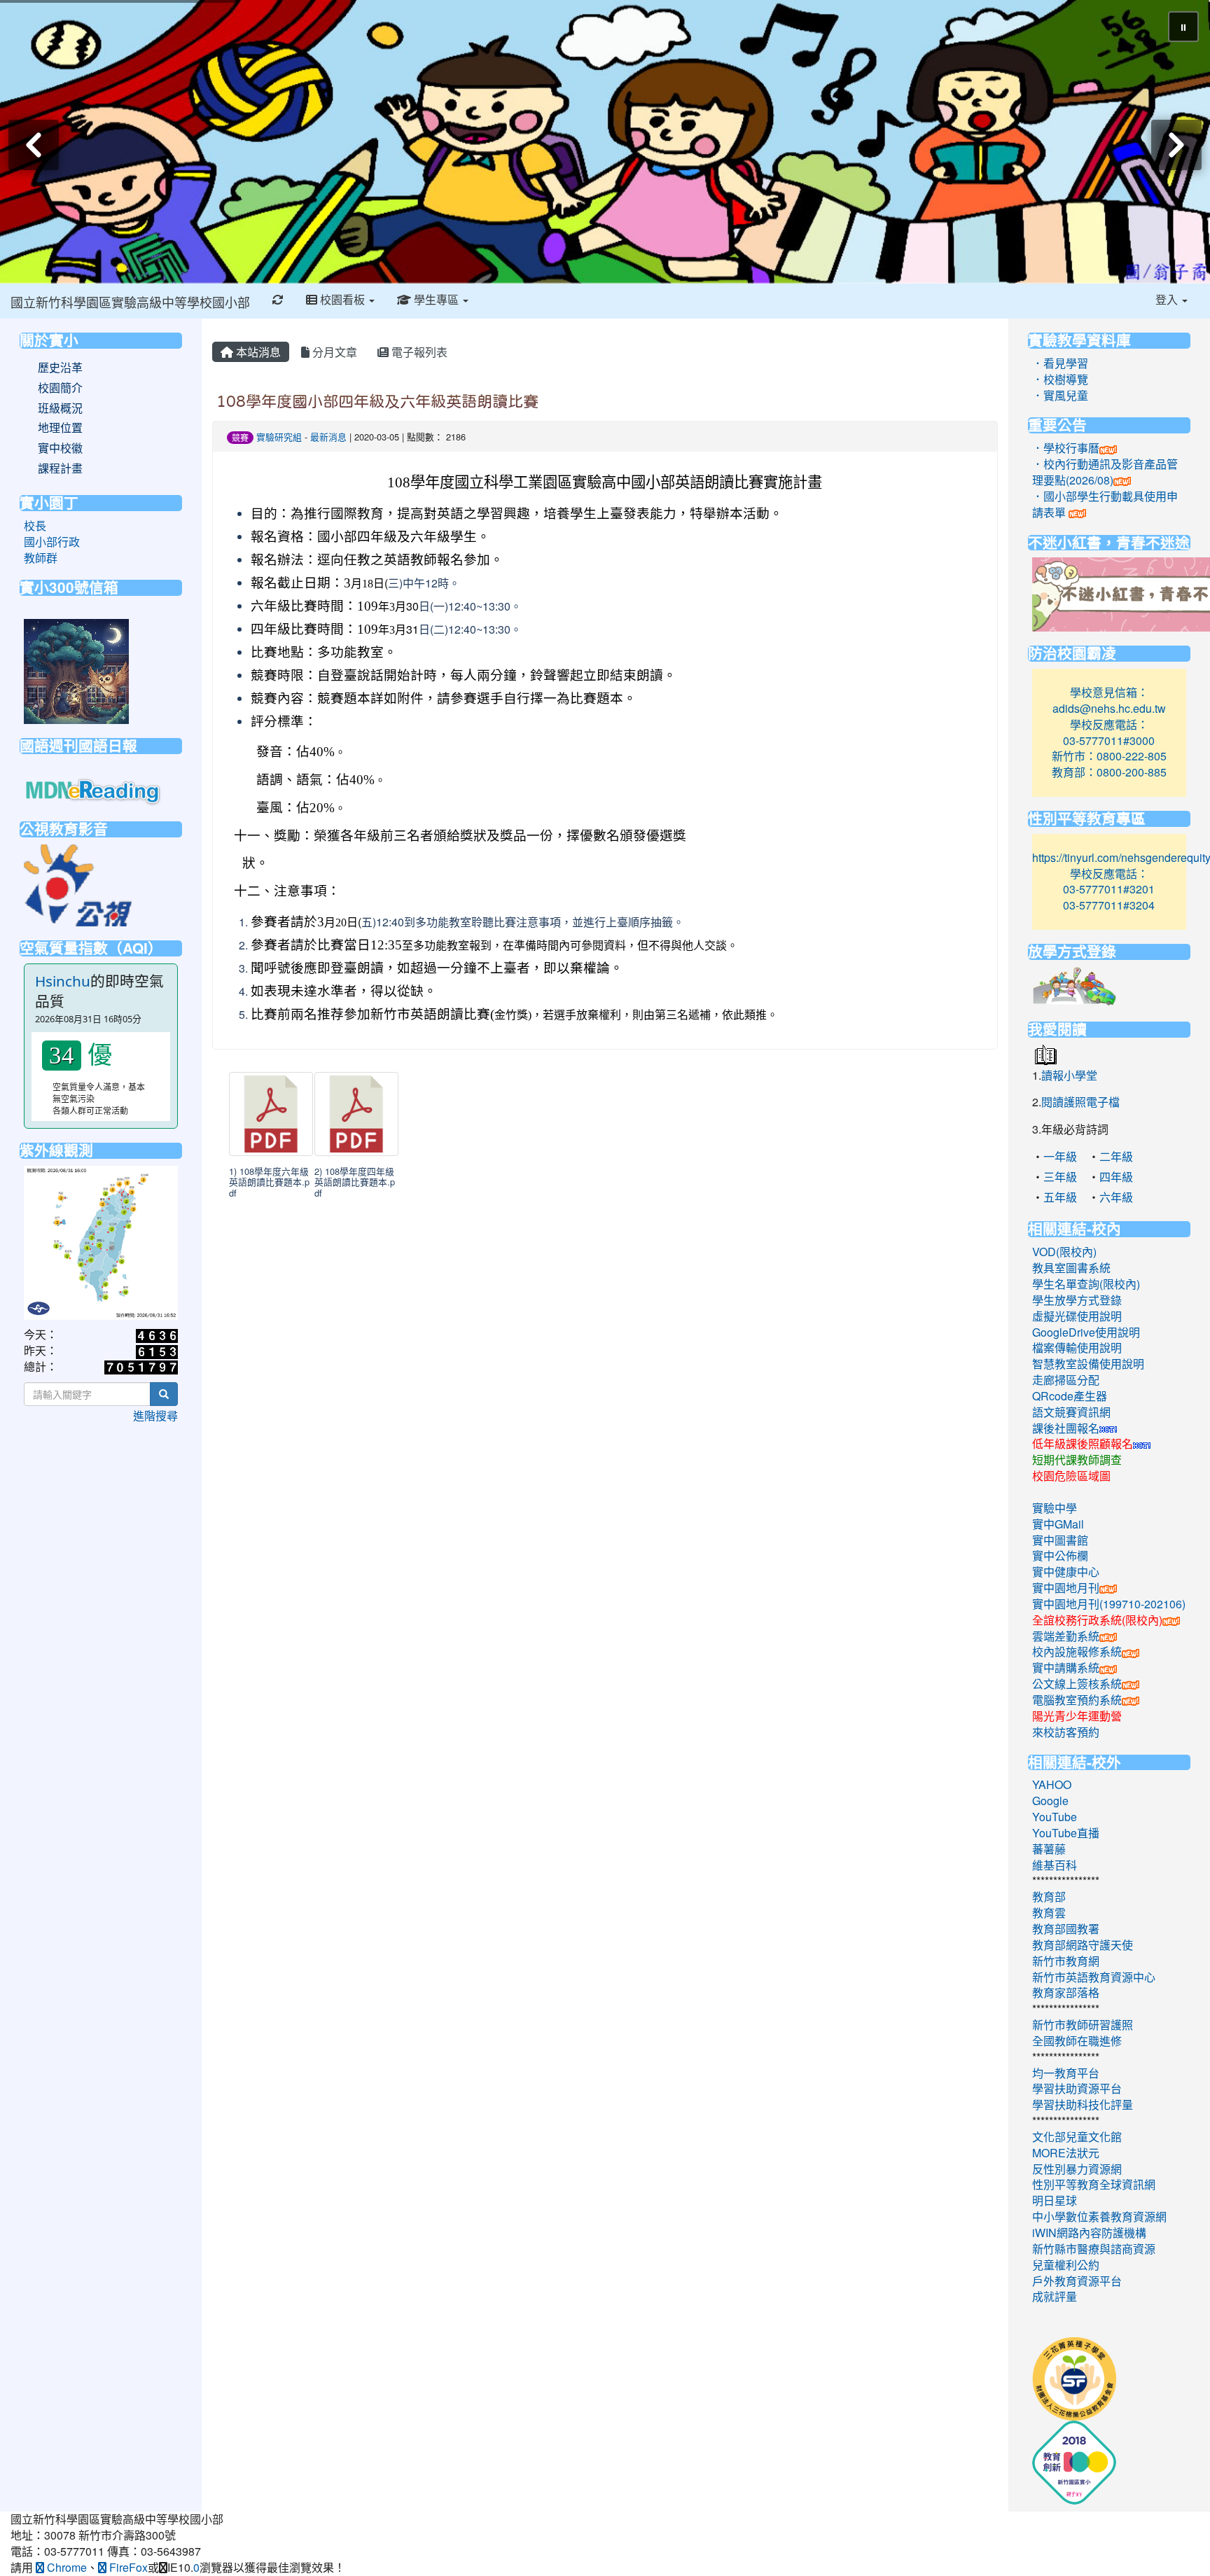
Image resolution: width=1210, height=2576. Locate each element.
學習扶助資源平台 (1077, 2088)
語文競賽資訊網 (1071, 1412)
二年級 (1116, 1156)
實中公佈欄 (1060, 1555)
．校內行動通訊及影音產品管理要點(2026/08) (1105, 472)
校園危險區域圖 (1071, 1476)
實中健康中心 (1066, 1572)
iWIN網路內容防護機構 (1089, 2233)
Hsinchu (63, 981)
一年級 (1060, 1156)
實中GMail (1058, 1524)
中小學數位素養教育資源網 (1099, 2216)
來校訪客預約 (1066, 1732)
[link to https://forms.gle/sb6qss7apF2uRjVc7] (76, 670)
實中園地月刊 (1066, 1588)
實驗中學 (1055, 1508)
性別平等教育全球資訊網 (1094, 2184)
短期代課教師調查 (1077, 1460)
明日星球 (1055, 2200)
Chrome (65, 2567)
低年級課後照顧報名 (1083, 1443)
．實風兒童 (1060, 395)
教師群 (41, 558)
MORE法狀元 (1066, 2153)
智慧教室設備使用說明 (1088, 1364)
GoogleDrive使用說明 (1086, 1332)
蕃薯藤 (1049, 1849)
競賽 (240, 437)
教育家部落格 (1066, 1992)
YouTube (1055, 1817)
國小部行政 (52, 542)
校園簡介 (60, 388)
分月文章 (333, 352)
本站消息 (257, 352)
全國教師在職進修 (1077, 2041)
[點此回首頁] (605, 142)
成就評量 (1055, 2296)
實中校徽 (60, 448)
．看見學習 (1060, 363)
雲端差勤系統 (1066, 1636)
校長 (35, 525)
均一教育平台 (1066, 2073)
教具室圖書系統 (1071, 1268)
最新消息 (328, 437)
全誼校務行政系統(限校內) (1097, 1620)
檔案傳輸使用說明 (1077, 1348)
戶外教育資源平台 (1077, 2281)
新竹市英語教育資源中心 (1094, 1977)
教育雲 (1049, 1913)
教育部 (1049, 1896)
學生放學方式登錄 (1077, 1300)
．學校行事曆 (1066, 448)
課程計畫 (60, 468)
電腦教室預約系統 (1077, 1700)
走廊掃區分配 (1066, 1380)
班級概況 (60, 408)
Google (1050, 1801)
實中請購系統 (1066, 1668)
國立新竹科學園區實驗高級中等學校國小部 (130, 302)
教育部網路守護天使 (1083, 1945)
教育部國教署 (1066, 1929)
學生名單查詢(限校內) (1086, 1284)
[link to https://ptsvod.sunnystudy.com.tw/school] (78, 883)
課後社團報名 (1066, 1428)
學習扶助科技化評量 (1083, 2104)
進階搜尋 (155, 1415)
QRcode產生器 (1070, 1396)
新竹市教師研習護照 (1083, 2025)
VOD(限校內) (1064, 1252)
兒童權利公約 (1066, 2265)
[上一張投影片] (34, 145)
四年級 (1116, 1177)
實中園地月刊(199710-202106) (1109, 1604)
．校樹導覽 (1060, 379)
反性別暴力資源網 (1077, 2169)
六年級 (1116, 1197)
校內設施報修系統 (1077, 1651)
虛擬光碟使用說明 (1077, 1316)
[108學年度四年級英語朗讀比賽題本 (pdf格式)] (356, 1114)
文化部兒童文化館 (1077, 2137)
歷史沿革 (60, 368)
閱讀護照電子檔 (1080, 1102)
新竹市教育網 (1066, 1961)
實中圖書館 (1060, 1540)
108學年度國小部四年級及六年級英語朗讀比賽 (377, 401)
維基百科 (1055, 1865)
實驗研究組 (279, 437)
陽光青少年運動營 (1077, 1716)
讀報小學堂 (1069, 1075)
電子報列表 (418, 352)
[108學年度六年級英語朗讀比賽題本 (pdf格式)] (271, 1114)
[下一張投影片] (1176, 145)
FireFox (127, 2567)
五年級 (1060, 1197)
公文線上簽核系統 (1077, 1684)
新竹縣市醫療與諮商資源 (1094, 2249)
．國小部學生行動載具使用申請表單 (1105, 504)
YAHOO (1052, 1784)
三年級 (1060, 1177)
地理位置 (60, 428)
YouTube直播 (1066, 1833)
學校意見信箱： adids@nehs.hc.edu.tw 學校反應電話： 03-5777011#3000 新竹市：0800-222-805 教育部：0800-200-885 (1109, 732)
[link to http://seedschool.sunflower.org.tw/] (1074, 2377)
